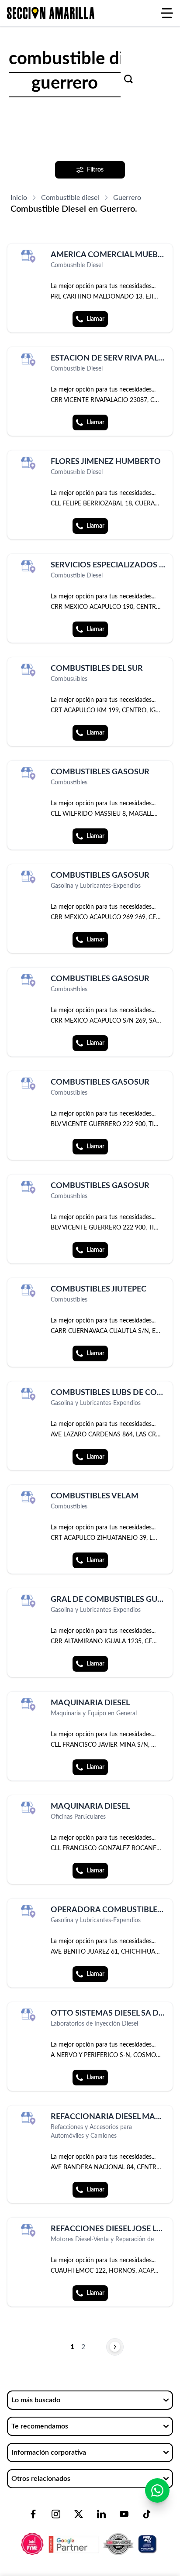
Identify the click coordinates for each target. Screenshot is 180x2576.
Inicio (19, 198)
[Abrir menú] (167, 13)
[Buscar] (128, 79)
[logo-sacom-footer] (90, 2537)
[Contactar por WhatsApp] (157, 2490)
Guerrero (127, 198)
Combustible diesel (70, 198)
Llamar (95, 319)
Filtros (95, 170)
